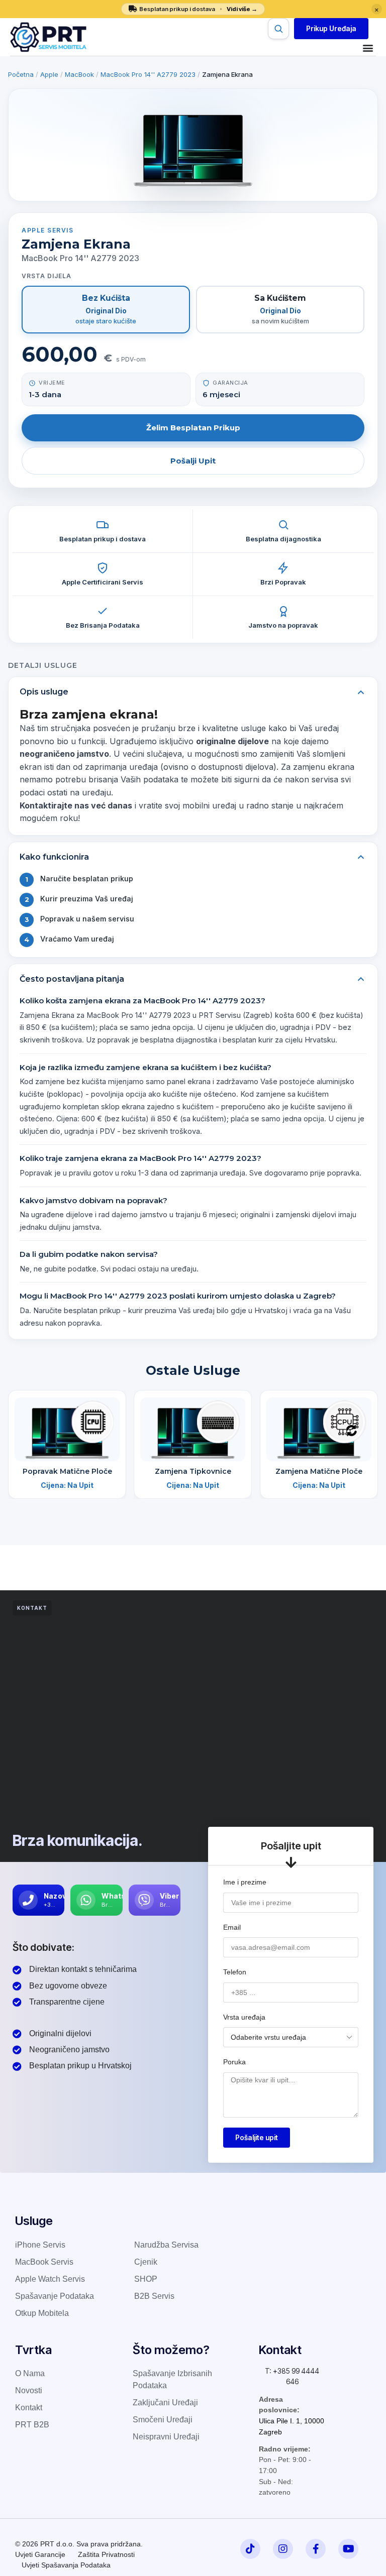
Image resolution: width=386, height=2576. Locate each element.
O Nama (30, 2373)
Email (232, 1927)
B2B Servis (154, 2296)
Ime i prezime (245, 1882)
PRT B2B (32, 2425)
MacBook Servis (44, 2262)
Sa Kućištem (280, 309)
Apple (49, 74)
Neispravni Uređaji (166, 2437)
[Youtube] (348, 2549)
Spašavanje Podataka (55, 2296)
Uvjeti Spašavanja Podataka (66, 2565)
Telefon (235, 1972)
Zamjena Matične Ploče (319, 1471)
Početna (21, 74)
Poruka (234, 2062)
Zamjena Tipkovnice (193, 1471)
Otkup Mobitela (42, 2313)
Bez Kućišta (106, 309)
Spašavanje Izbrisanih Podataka (172, 2379)
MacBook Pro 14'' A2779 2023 (148, 74)
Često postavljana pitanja (72, 979)
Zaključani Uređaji (165, 2403)
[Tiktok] (250, 2549)
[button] (331, 29)
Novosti (29, 2390)
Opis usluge (44, 692)
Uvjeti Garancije (40, 2554)
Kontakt (29, 2408)
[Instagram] (283, 2549)
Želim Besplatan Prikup (193, 428)
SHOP (146, 2279)
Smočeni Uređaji (163, 2420)
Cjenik (146, 2262)
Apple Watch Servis (50, 2279)
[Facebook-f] (316, 2549)
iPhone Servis (40, 2245)
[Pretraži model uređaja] (278, 29)
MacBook (79, 74)
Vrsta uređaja (244, 2017)
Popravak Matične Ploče (67, 1471)
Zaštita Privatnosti (106, 2554)
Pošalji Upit (193, 461)
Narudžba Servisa (166, 2245)
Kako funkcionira (54, 857)
